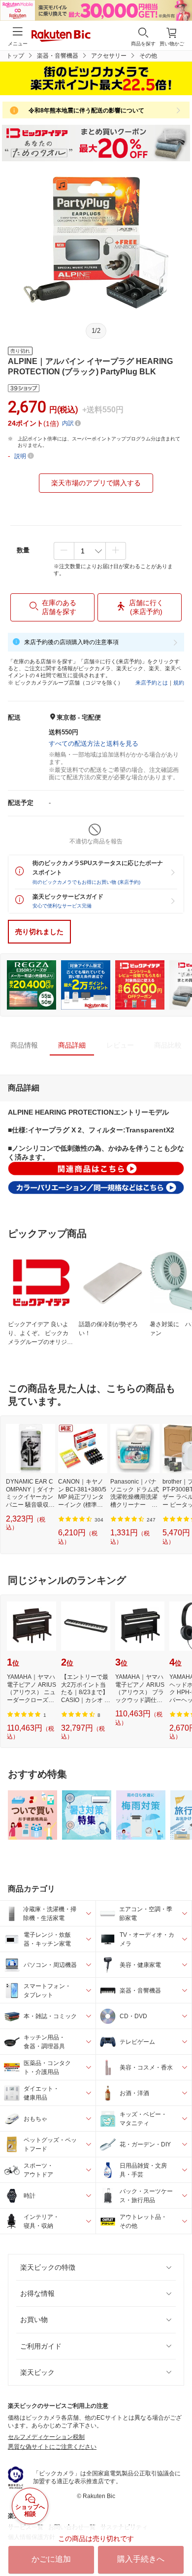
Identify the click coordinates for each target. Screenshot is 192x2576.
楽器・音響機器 (58, 56)
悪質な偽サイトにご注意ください (52, 2447)
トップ (15, 56)
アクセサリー (109, 56)
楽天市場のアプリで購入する (96, 483)
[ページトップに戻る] (178, 2543)
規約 (179, 683)
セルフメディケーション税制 (46, 2437)
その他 (148, 56)
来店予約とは (152, 683)
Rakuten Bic (61, 36)
